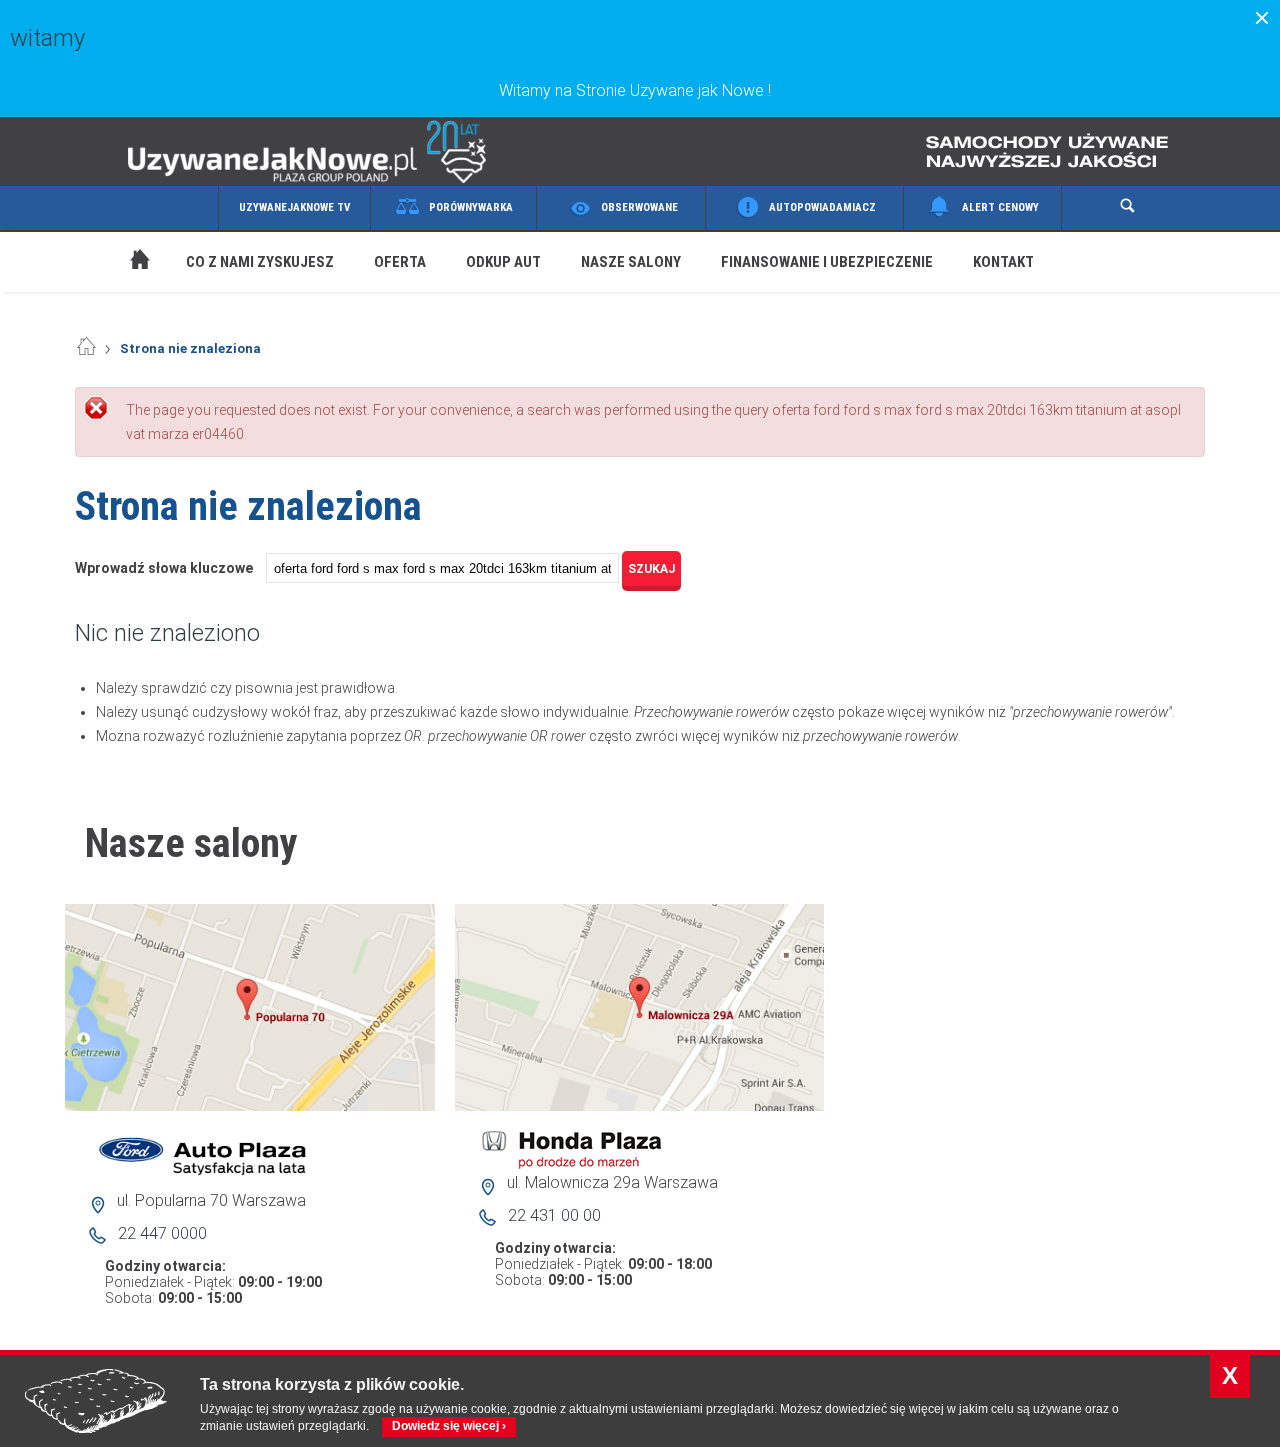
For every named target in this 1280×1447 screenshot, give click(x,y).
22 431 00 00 (554, 1215)
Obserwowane (639, 207)
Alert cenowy (1000, 207)
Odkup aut (503, 262)
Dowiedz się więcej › (449, 1426)
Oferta (400, 262)
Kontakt (1003, 262)
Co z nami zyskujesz (260, 262)
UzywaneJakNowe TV (294, 207)
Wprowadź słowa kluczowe (165, 568)
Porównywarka (471, 207)
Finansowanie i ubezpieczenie (827, 262)
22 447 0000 (162, 1233)
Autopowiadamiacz (822, 207)
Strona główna (120, 236)
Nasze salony (631, 262)
